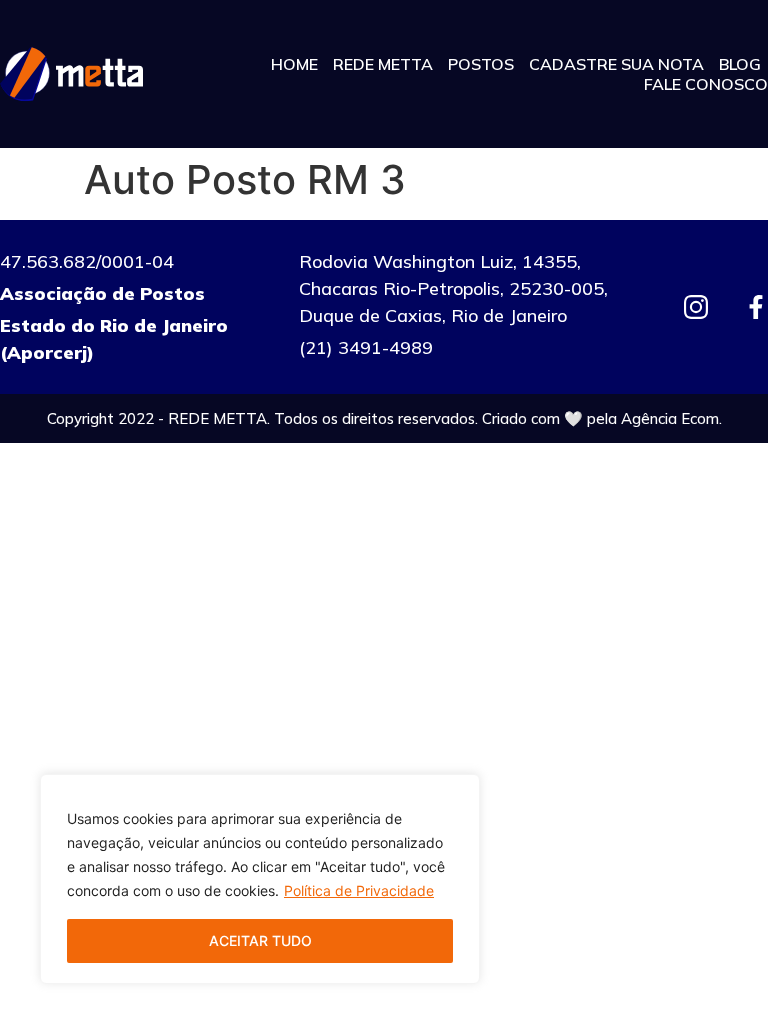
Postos (481, 64)
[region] (260, 879)
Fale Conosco (706, 84)
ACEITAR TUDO (260, 940)
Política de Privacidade (359, 890)
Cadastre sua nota (616, 64)
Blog (740, 64)
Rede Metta (383, 64)
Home (294, 64)
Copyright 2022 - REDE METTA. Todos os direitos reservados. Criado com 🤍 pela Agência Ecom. (384, 418)
